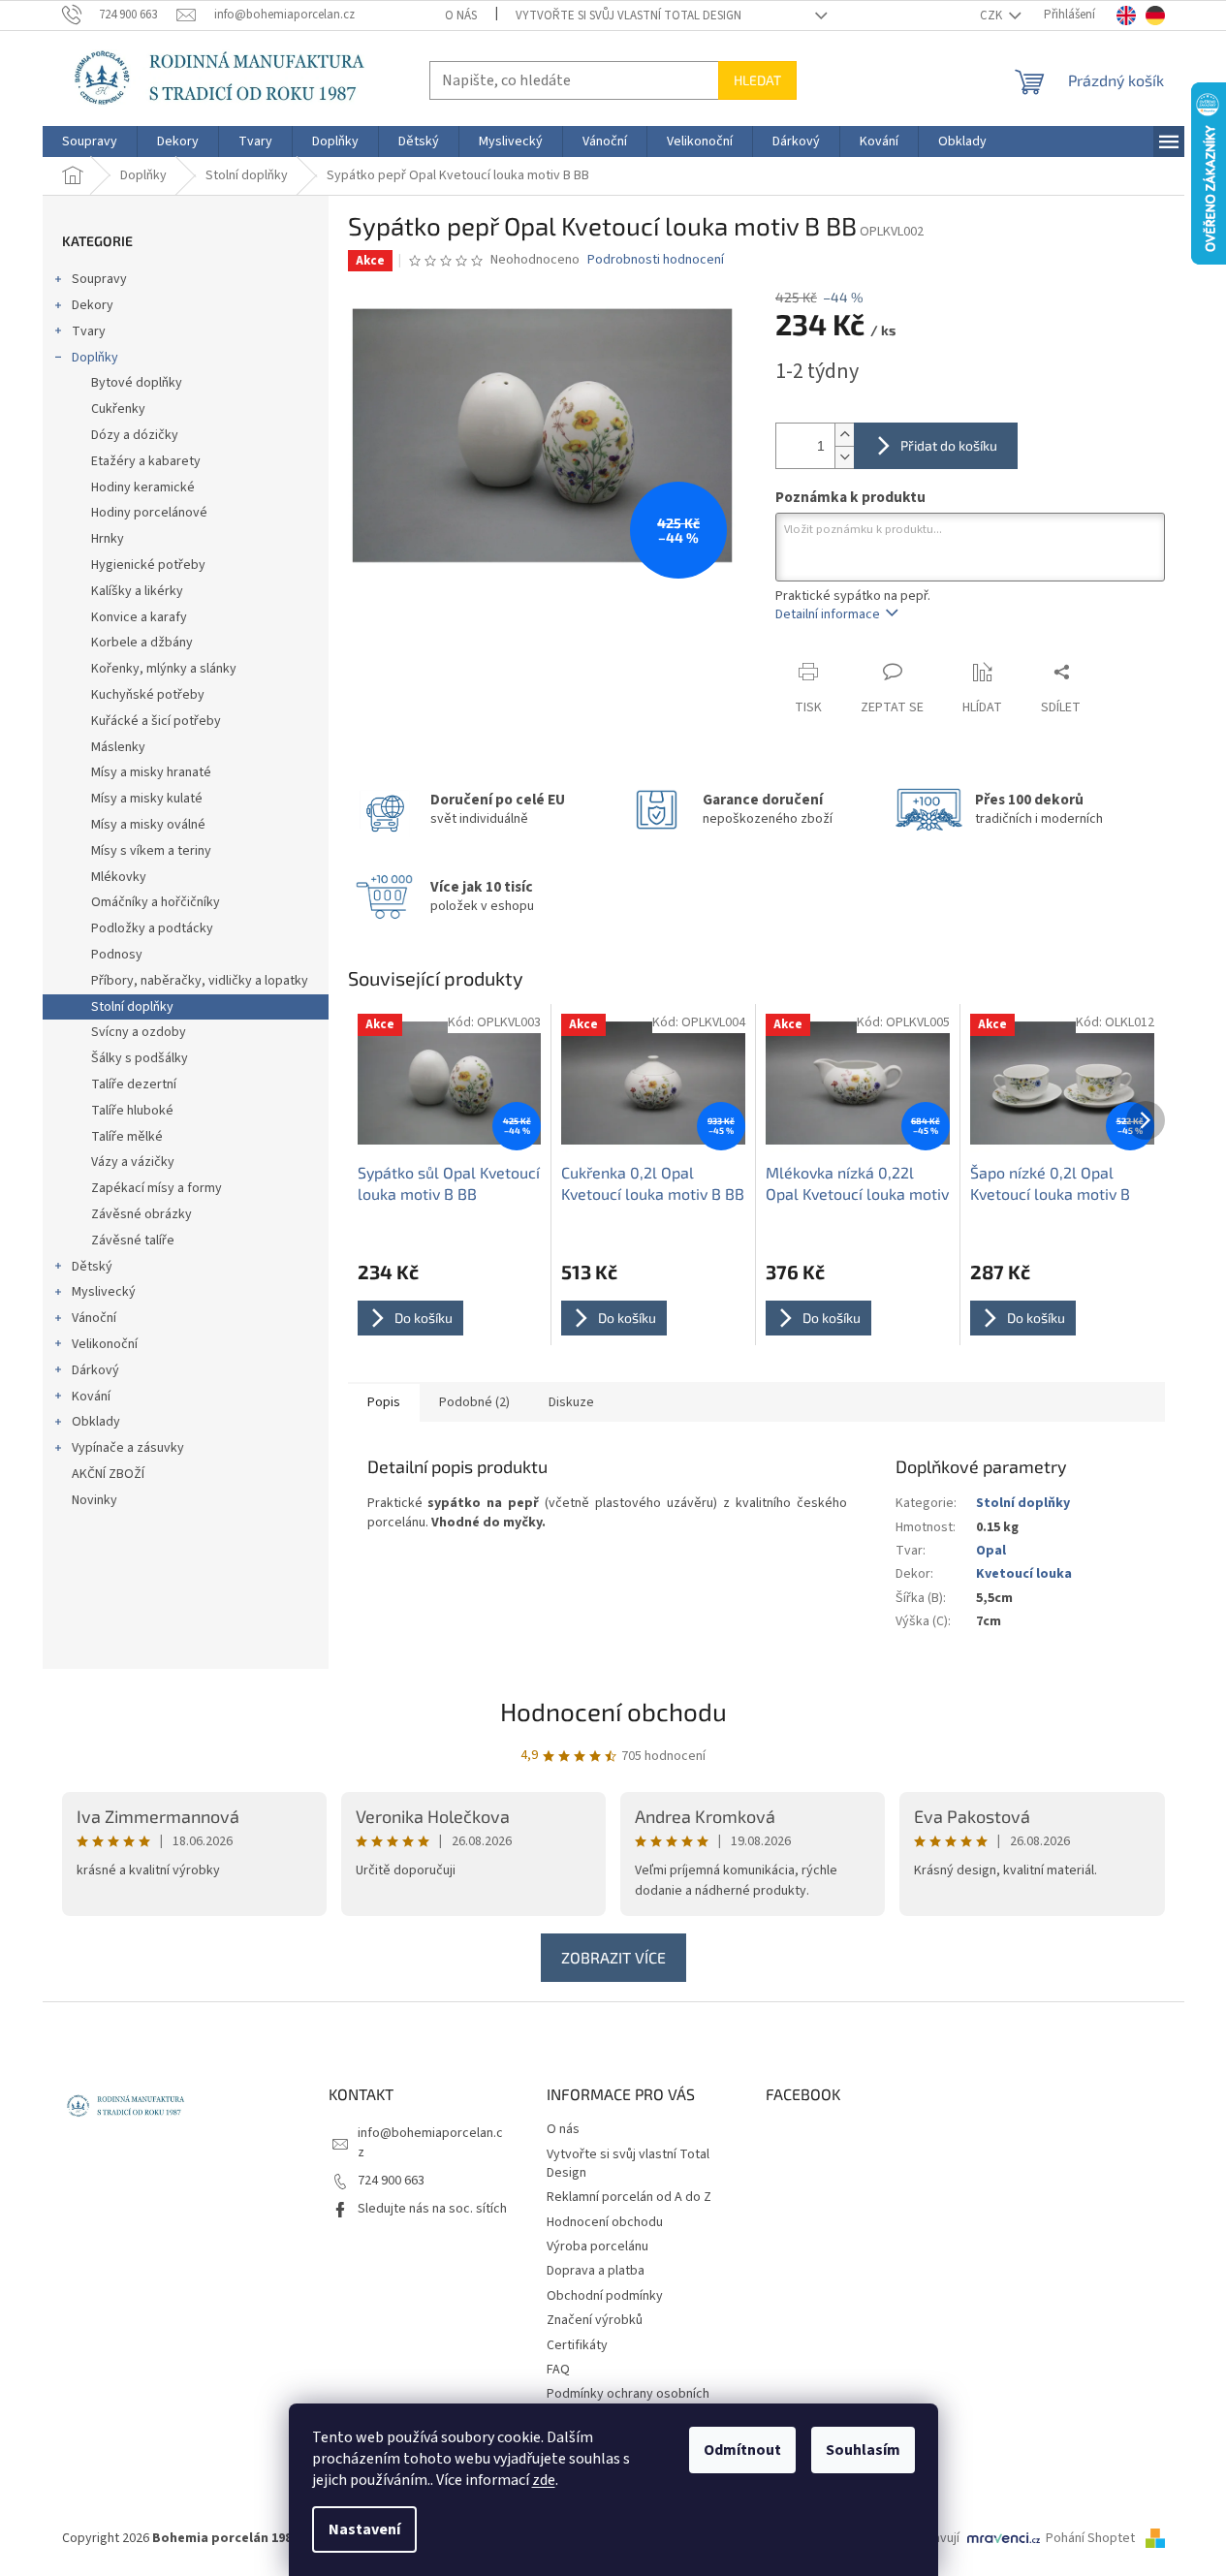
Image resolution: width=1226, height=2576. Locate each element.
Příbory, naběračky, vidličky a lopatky (200, 981)
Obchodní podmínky (605, 2296)
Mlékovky (119, 877)
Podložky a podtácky (152, 928)
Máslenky (118, 747)
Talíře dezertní (134, 1084)
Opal (991, 1551)
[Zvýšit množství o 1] (844, 435)
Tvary (89, 331)
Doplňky (95, 358)
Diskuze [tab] (571, 1402)
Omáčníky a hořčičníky (156, 902)
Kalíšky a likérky (137, 591)
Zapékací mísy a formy (157, 1188)
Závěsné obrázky (141, 1214)
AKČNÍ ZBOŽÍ (108, 1474)
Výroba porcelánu (597, 2246)
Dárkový (95, 1370)
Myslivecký (104, 1292)
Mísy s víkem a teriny (151, 851)
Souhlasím (863, 2450)
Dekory (93, 305)
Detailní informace (828, 614)
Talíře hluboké (132, 1111)
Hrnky (108, 539)
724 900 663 (391, 2181)
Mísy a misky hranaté (151, 772)
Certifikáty (577, 2345)
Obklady (96, 1422)
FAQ (558, 2370)
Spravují (936, 2538)
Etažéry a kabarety (146, 461)
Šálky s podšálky (140, 1058)
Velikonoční (105, 1344)
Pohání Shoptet (1092, 2538)
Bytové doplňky (137, 383)
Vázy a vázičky (133, 1162)
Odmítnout (742, 2450)
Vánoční (94, 1318)
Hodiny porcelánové (149, 513)
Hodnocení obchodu (613, 1711)
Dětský (92, 1267)
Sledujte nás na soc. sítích (432, 2209)
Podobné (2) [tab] (474, 1402)
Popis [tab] (384, 1402)
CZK (992, 16)
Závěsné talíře (133, 1241)
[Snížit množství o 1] (844, 457)
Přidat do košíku (949, 445)
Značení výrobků (595, 2320)
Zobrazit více (613, 1957)
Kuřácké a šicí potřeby (156, 721)
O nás (461, 16)
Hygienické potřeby (148, 565)
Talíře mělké (127, 1137)
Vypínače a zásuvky (128, 1448)
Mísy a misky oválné (148, 825)
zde (544, 2480)
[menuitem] (90, 141)
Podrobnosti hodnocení (656, 260)
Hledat (757, 80)
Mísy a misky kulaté (147, 799)
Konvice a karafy (139, 617)
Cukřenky (118, 409)
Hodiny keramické (143, 487)
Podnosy (117, 955)
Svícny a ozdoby (139, 1032)
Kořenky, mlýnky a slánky (164, 669)
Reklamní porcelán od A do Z (629, 2197)
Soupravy (99, 279)
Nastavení (364, 2529)
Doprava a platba (596, 2271)
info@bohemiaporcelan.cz (430, 2142)
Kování (91, 1397)
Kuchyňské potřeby (148, 695)
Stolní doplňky (132, 1007)
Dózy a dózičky (135, 435)
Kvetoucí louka (1024, 1574)
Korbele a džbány (142, 643)
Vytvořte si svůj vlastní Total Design (629, 16)
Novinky (94, 1500)
